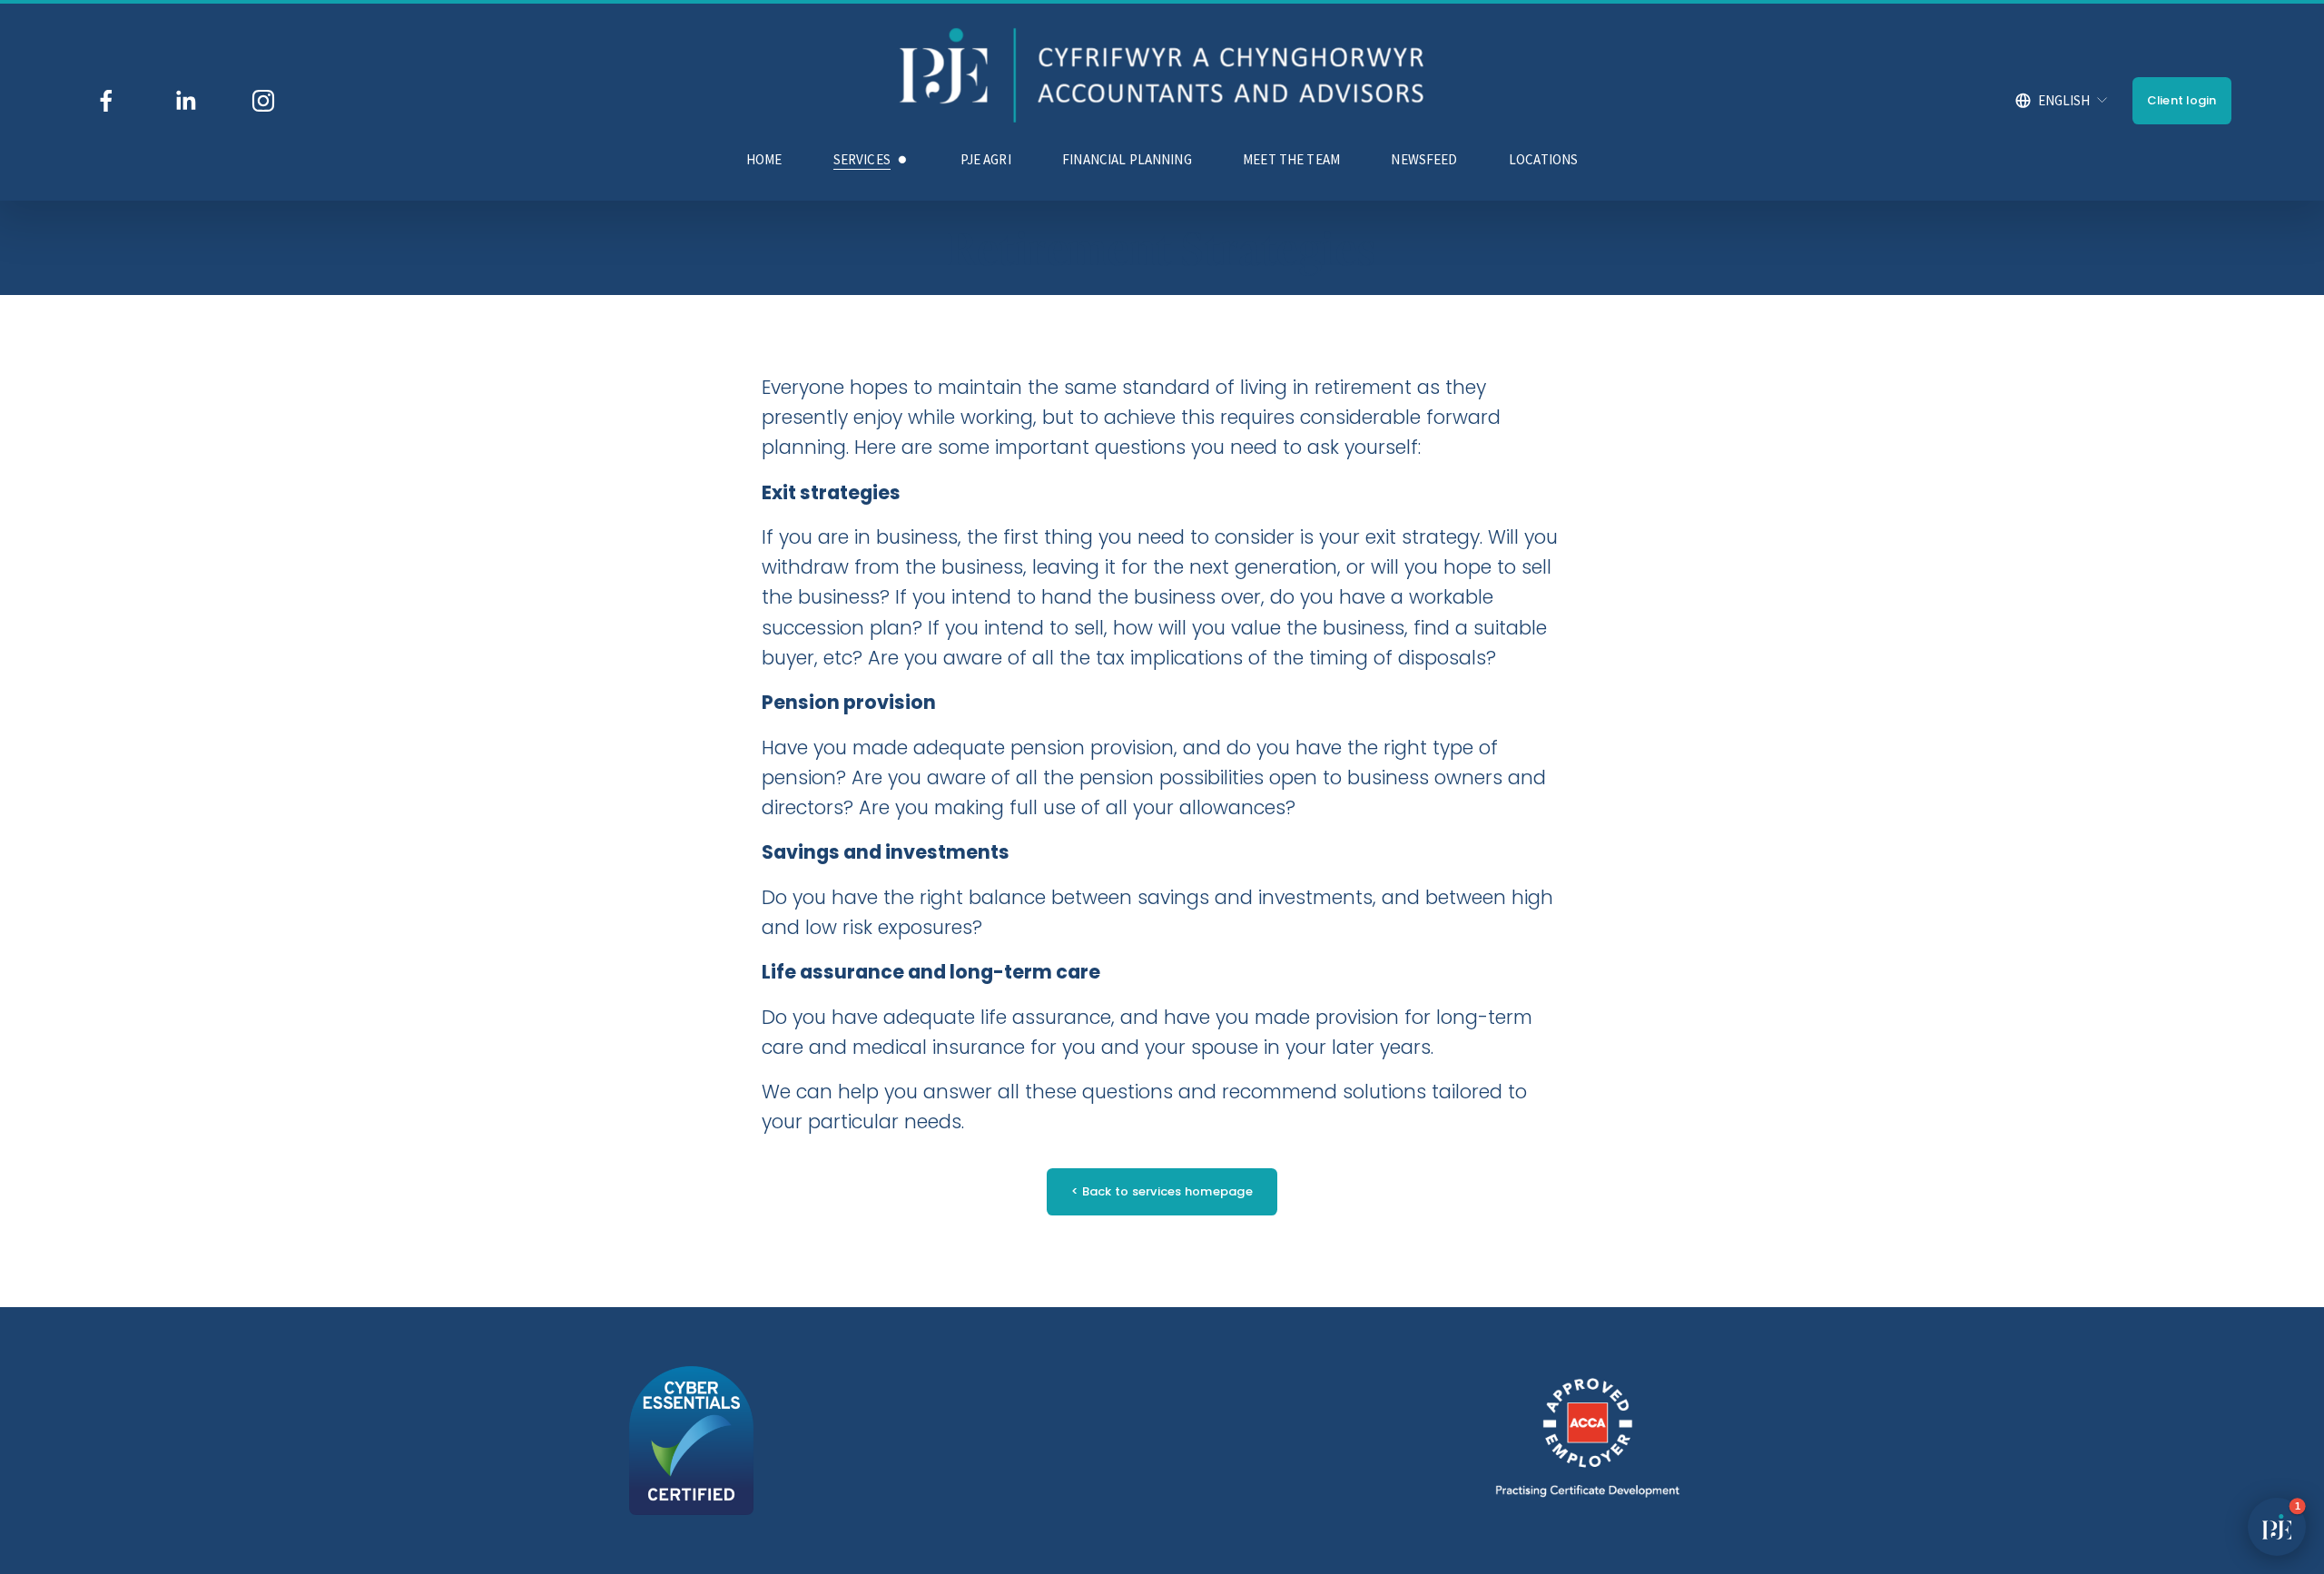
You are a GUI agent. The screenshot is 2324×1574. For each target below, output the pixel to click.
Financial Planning (1127, 159)
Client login (2182, 100)
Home (764, 159)
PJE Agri (986, 159)
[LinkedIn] (185, 101)
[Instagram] (263, 101)
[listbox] (2062, 101)
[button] (2277, 1527)
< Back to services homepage (1162, 1191)
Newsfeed (1424, 159)
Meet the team (1291, 159)
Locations (1543, 159)
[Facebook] (106, 101)
